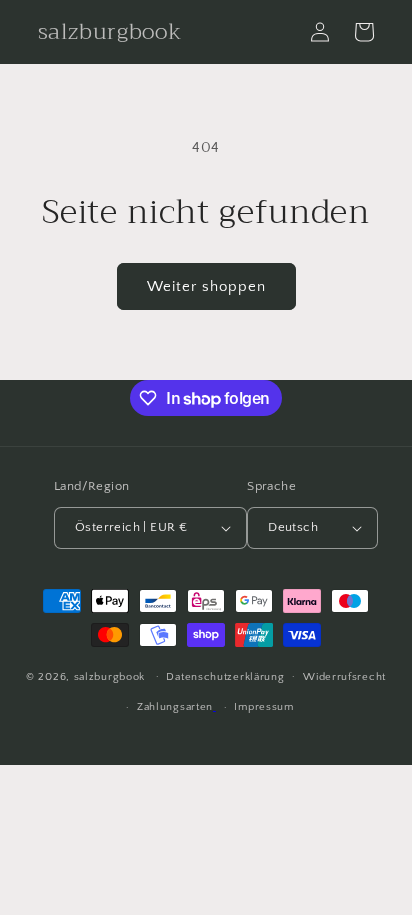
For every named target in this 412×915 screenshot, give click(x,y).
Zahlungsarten (175, 707)
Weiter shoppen (206, 286)
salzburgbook (109, 676)
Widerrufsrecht (344, 677)
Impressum (263, 707)
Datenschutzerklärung (225, 677)
